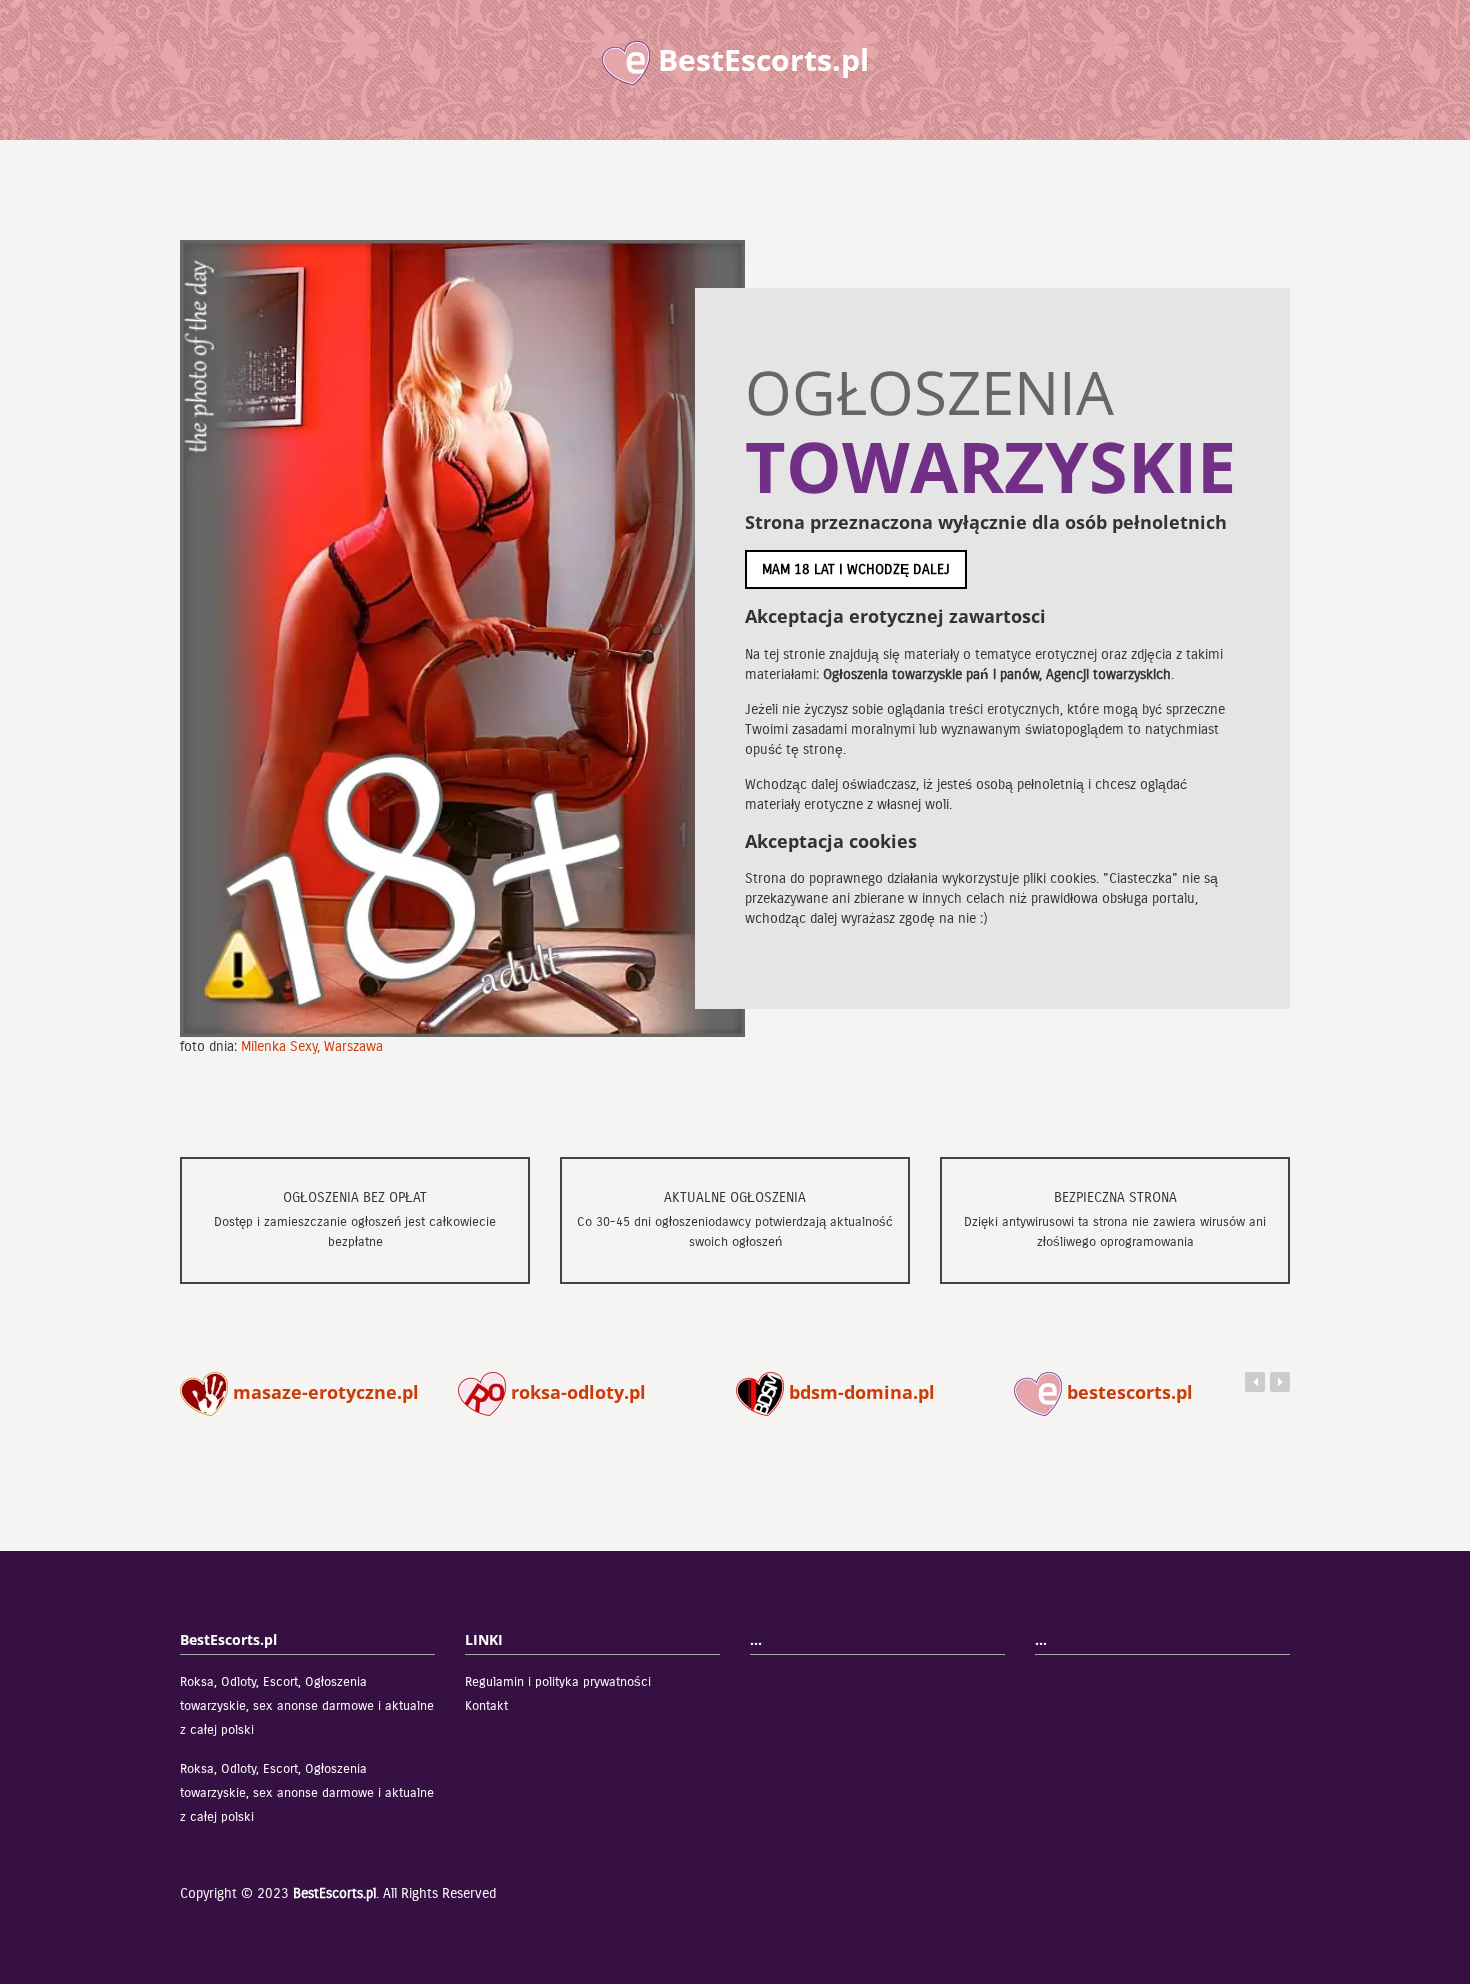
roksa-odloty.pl (576, 1392)
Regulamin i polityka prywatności (558, 1682)
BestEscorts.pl (334, 1893)
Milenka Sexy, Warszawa (312, 1046)
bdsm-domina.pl (859, 1392)
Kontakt (486, 1706)
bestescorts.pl (1127, 1392)
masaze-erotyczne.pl (323, 1392)
